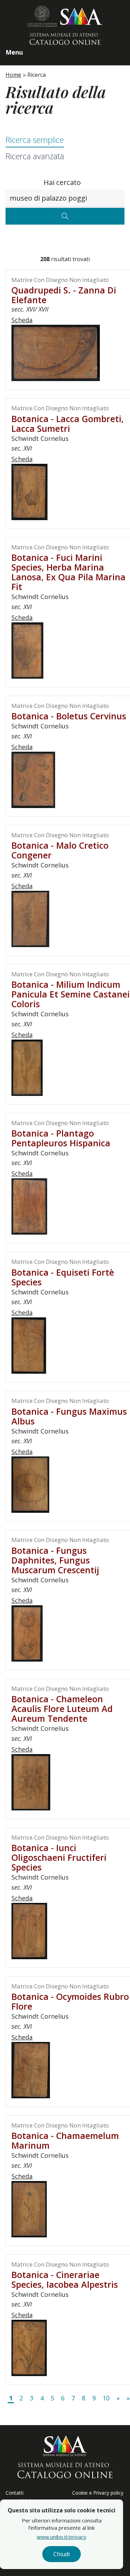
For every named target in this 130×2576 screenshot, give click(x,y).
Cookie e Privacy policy (98, 2493)
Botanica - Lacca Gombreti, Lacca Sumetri (68, 423)
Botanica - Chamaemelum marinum (65, 2140)
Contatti (15, 2493)
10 (106, 2398)
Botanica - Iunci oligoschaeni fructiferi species (59, 1857)
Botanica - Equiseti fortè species (63, 1277)
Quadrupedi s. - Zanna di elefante (64, 295)
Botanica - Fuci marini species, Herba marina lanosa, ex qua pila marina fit (68, 572)
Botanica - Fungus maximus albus (69, 1416)
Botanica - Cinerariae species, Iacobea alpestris (65, 2279)
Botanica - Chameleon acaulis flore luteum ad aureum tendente (62, 1709)
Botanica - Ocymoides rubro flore (70, 2001)
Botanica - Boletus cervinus (69, 716)
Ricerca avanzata (35, 156)
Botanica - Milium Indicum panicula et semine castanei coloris (71, 994)
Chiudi (62, 2554)
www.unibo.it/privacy (62, 2537)
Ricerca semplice (35, 140)
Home (13, 75)
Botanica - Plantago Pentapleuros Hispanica (61, 1138)
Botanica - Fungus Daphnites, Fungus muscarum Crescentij (55, 1560)
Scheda (22, 320)
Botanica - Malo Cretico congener (60, 850)
